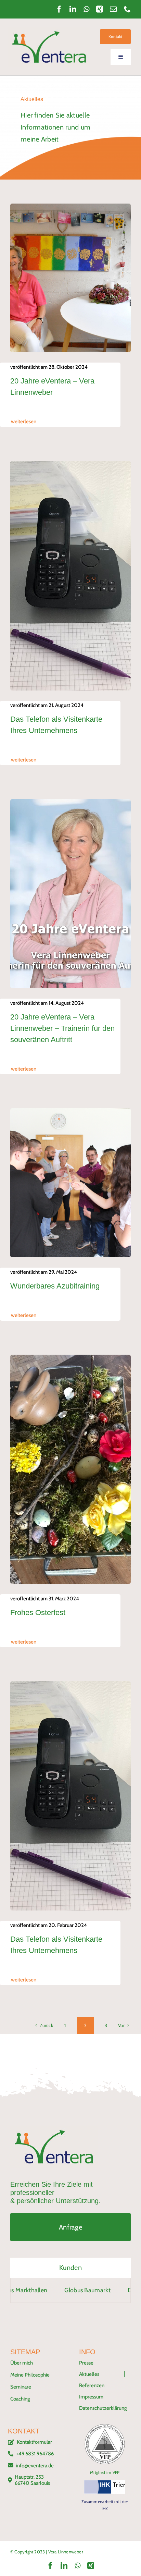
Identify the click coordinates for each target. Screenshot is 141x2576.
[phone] (127, 9)
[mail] (113, 9)
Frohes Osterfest (38, 1613)
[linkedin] (73, 9)
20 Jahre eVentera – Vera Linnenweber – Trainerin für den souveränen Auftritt (62, 1028)
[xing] (100, 9)
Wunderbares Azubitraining (55, 1286)
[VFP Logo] (105, 2427)
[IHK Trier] (105, 2483)
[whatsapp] (86, 9)
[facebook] (59, 9)
